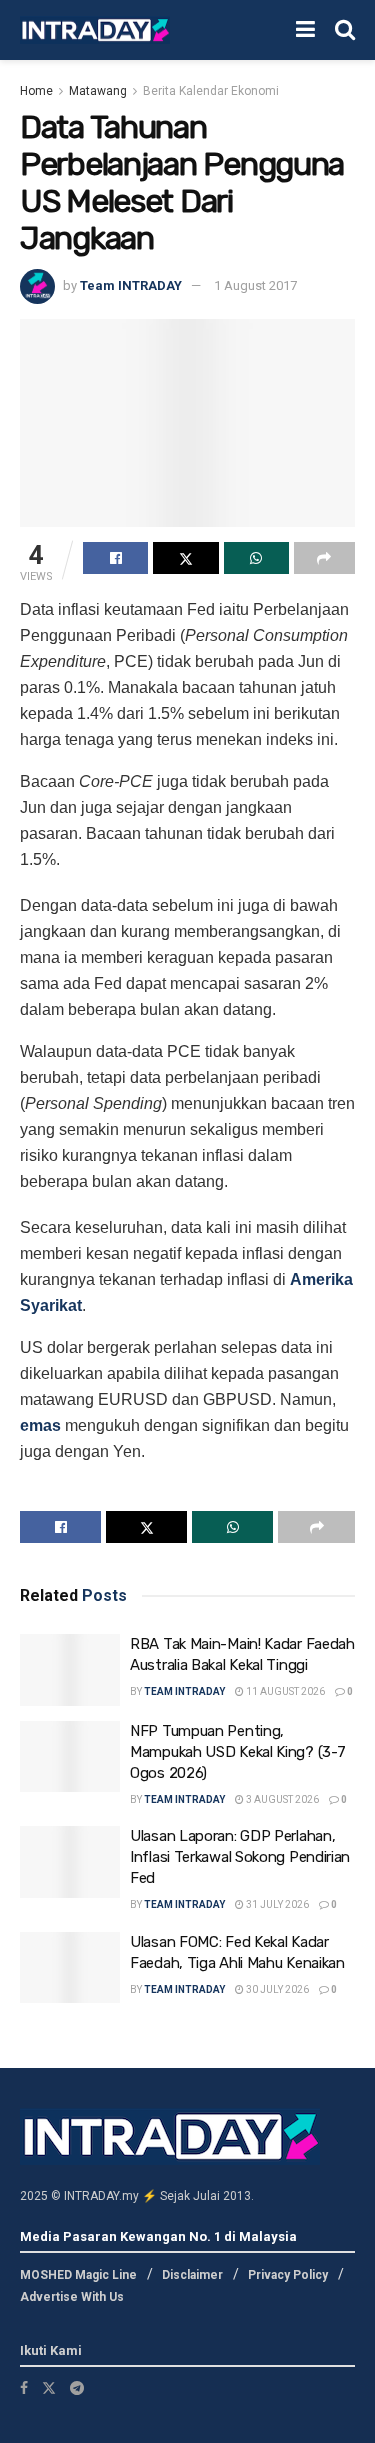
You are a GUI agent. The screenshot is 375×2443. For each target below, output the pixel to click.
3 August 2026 (281, 1799)
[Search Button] (345, 30)
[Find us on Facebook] (24, 2388)
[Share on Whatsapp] (256, 558)
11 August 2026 (284, 1691)
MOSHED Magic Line (78, 2275)
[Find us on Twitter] (49, 2388)
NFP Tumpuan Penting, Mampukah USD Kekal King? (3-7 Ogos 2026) (237, 1752)
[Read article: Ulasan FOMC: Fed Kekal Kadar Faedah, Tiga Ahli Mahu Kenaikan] (70, 1968)
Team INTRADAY (131, 285)
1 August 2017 (255, 285)
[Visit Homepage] (95, 30)
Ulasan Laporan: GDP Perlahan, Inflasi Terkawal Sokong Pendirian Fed (240, 1857)
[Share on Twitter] (185, 558)
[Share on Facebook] (115, 558)
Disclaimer (192, 2275)
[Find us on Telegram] (77, 2388)
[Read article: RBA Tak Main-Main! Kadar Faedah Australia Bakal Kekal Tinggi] (70, 1670)
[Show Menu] (305, 30)
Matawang (98, 91)
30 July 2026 (276, 1989)
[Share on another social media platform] (324, 558)
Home (36, 91)
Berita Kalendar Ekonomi (211, 91)
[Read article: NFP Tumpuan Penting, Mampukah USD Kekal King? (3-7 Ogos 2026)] (70, 1757)
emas (40, 1425)
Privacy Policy (288, 2275)
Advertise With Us (72, 2297)
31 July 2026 (276, 1904)
